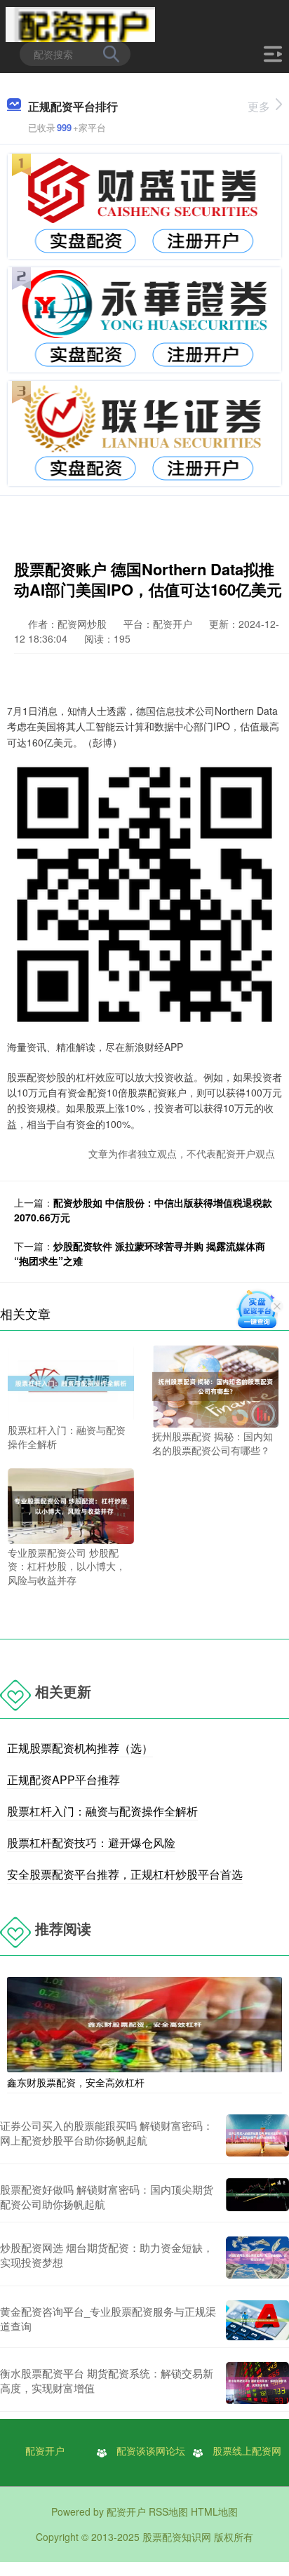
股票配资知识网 (177, 2537)
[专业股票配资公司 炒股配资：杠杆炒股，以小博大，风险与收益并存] (71, 1504)
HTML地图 (214, 2511)
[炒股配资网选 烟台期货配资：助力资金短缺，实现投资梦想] (257, 2258)
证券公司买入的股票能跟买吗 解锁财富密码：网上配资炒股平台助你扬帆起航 (107, 2133)
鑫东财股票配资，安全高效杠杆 (76, 2082)
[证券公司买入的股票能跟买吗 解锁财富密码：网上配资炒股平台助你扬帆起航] (257, 2135)
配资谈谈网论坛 (151, 2450)
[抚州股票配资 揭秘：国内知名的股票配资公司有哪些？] (215, 1385)
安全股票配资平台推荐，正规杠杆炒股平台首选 (125, 1874)
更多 (259, 106)
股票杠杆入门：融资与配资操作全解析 (102, 1811)
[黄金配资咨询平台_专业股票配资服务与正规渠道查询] (257, 2320)
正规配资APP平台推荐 (63, 1779)
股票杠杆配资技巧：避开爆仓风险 (91, 1843)
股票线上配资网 (247, 2450)
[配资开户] (80, 23)
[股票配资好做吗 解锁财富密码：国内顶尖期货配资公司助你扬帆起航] (257, 2196)
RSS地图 (168, 2511)
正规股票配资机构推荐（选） (80, 1748)
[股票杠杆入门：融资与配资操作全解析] (71, 1382)
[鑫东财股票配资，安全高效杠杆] (144, 2023)
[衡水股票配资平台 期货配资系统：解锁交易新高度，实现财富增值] (257, 2383)
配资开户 (45, 2450)
